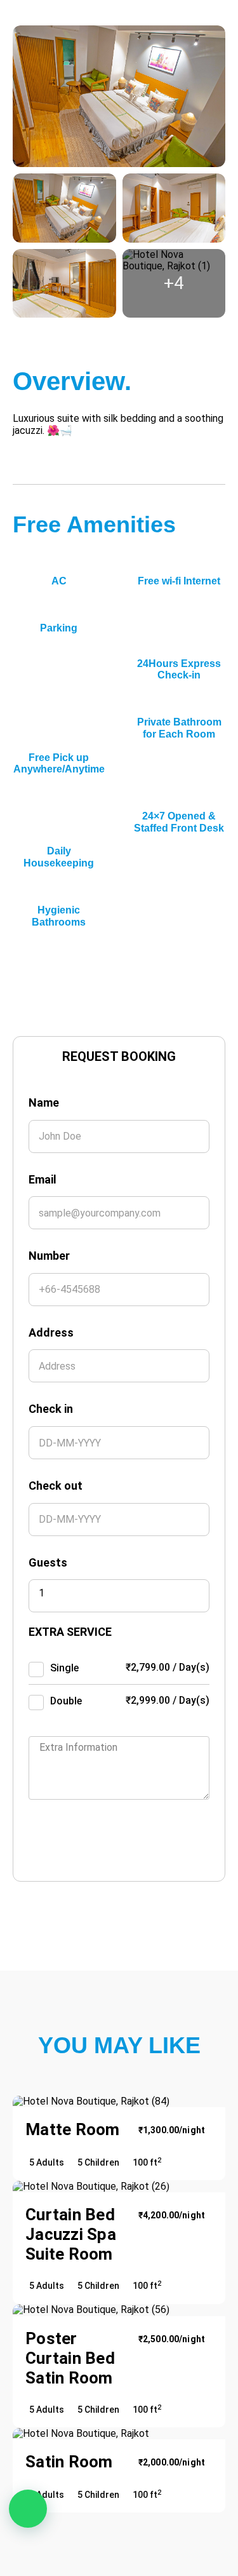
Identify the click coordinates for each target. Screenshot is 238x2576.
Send (93, 1840)
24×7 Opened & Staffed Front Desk (179, 822)
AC (59, 581)
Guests (48, 1562)
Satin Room (69, 2462)
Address (51, 1332)
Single (64, 1668)
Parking (59, 628)
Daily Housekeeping (59, 857)
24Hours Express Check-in (179, 669)
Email (43, 1179)
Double (66, 1701)
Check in (51, 1409)
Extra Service (70, 1632)
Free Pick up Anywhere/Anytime (59, 763)
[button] (28, 2509)
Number (49, 1256)
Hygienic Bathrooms (59, 916)
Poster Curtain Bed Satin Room (70, 2358)
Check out (56, 1486)
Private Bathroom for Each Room (179, 728)
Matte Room (73, 2129)
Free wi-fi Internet (179, 581)
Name (44, 1103)
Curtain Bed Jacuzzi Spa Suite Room (71, 2234)
